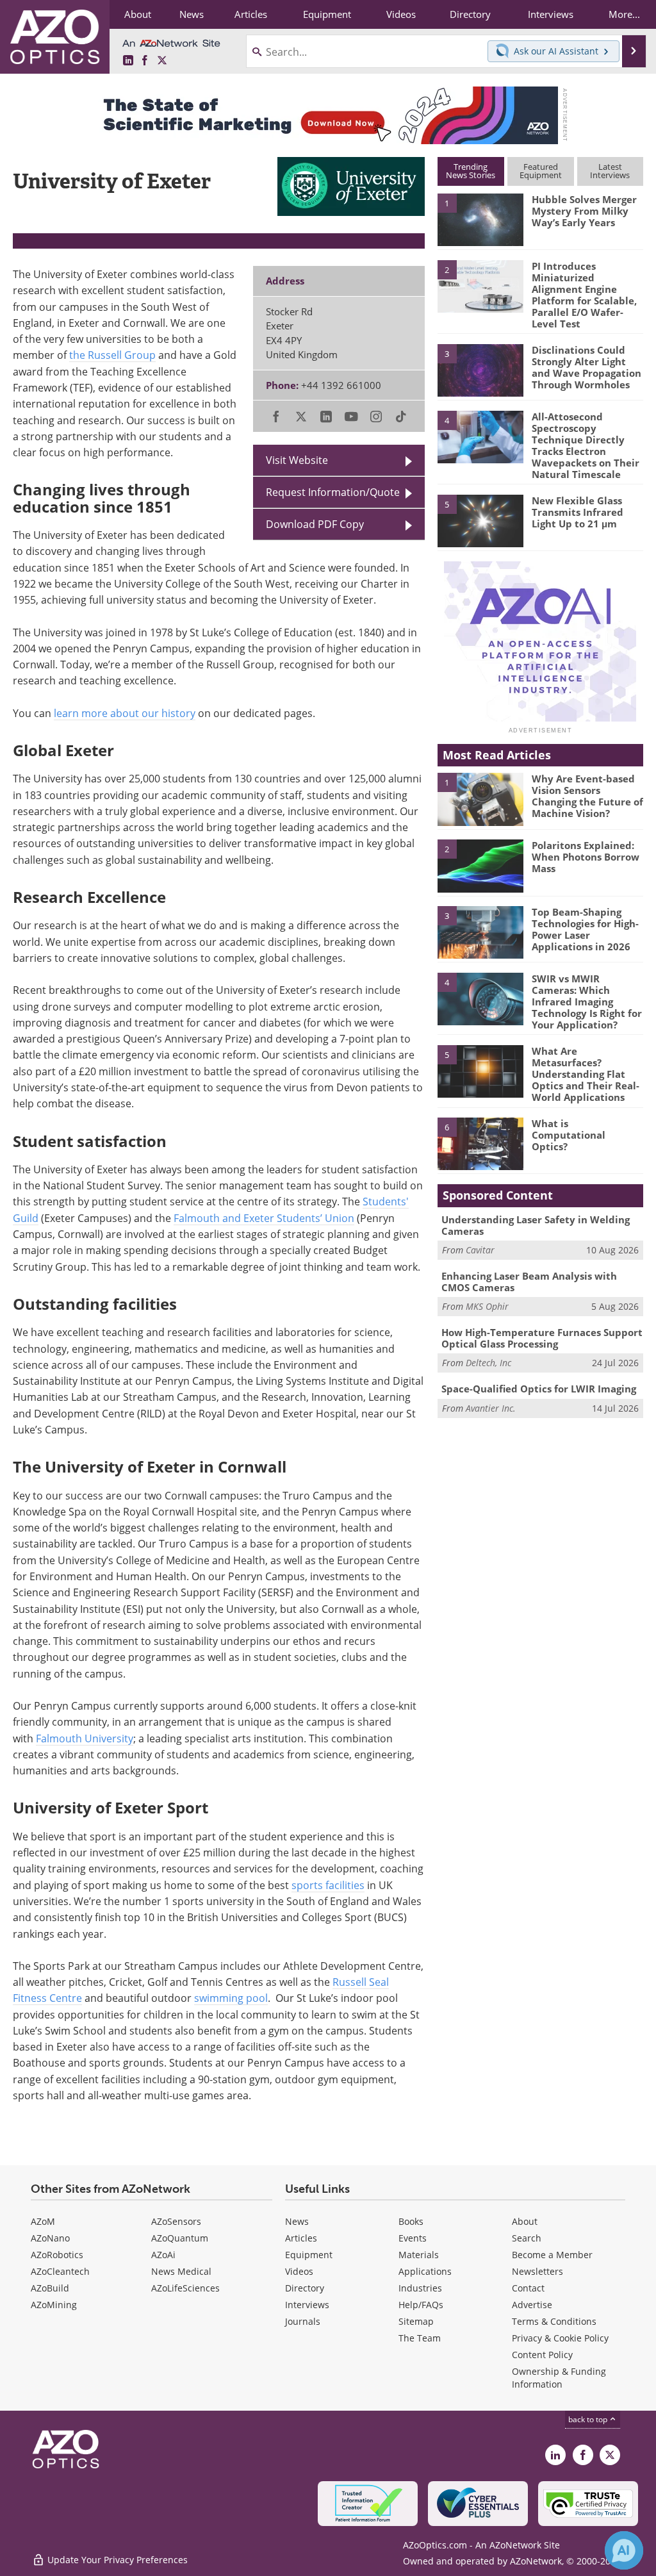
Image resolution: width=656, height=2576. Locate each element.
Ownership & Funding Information (559, 2378)
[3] (480, 370)
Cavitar (480, 1250)
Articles (301, 2238)
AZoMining (54, 2305)
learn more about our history (125, 713)
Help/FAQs (421, 2305)
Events (413, 2238)
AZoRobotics (57, 2255)
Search (527, 2238)
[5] (480, 520)
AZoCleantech (60, 2271)
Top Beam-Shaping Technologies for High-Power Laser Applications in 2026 (585, 929)
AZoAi (163, 2255)
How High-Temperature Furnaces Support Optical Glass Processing (542, 1338)
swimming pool (231, 1998)
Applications (425, 2271)
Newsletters (537, 2271)
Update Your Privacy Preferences (116, 2560)
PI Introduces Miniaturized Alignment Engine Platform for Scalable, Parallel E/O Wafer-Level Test (584, 295)
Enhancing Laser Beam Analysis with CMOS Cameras (529, 1282)
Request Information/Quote (333, 492)
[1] (480, 219)
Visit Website (297, 460)
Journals (303, 2321)
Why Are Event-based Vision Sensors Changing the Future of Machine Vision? (587, 796)
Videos (299, 2271)
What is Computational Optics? (569, 1135)
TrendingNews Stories (471, 171)
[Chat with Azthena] (624, 2550)
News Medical (181, 2271)
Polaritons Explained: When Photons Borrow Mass (586, 857)
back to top (589, 2419)
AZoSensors (176, 2221)
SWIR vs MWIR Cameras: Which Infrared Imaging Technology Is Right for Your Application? (587, 1002)
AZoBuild (50, 2288)
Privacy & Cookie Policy (560, 2338)
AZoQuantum (180, 2238)
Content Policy (542, 2355)
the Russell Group (112, 355)
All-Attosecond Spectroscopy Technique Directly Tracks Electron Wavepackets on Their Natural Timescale (586, 445)
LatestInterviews (610, 171)
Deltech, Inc (488, 1363)
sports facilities (328, 1885)
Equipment (309, 2255)
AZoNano (50, 2238)
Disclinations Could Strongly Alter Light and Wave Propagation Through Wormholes (586, 367)
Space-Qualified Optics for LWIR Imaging (539, 1389)
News (297, 2221)
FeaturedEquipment (541, 171)
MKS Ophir (487, 1306)
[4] (480, 436)
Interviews (307, 2305)
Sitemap (416, 2321)
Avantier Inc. (491, 1408)
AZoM (43, 2221)
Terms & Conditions (554, 2321)
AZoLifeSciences (185, 2288)
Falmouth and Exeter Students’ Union (264, 1218)
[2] (480, 285)
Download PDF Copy (315, 524)
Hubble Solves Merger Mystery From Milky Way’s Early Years (584, 211)
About (525, 2221)
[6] (480, 1143)
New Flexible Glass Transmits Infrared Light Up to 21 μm (578, 512)
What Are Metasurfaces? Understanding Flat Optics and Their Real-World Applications (586, 1074)
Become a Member (552, 2255)
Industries (420, 2288)
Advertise (532, 2305)
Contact (528, 2288)
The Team (420, 2338)
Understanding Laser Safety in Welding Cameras (536, 1225)
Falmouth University (85, 1738)
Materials (419, 2255)
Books (411, 2221)
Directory (305, 2288)
